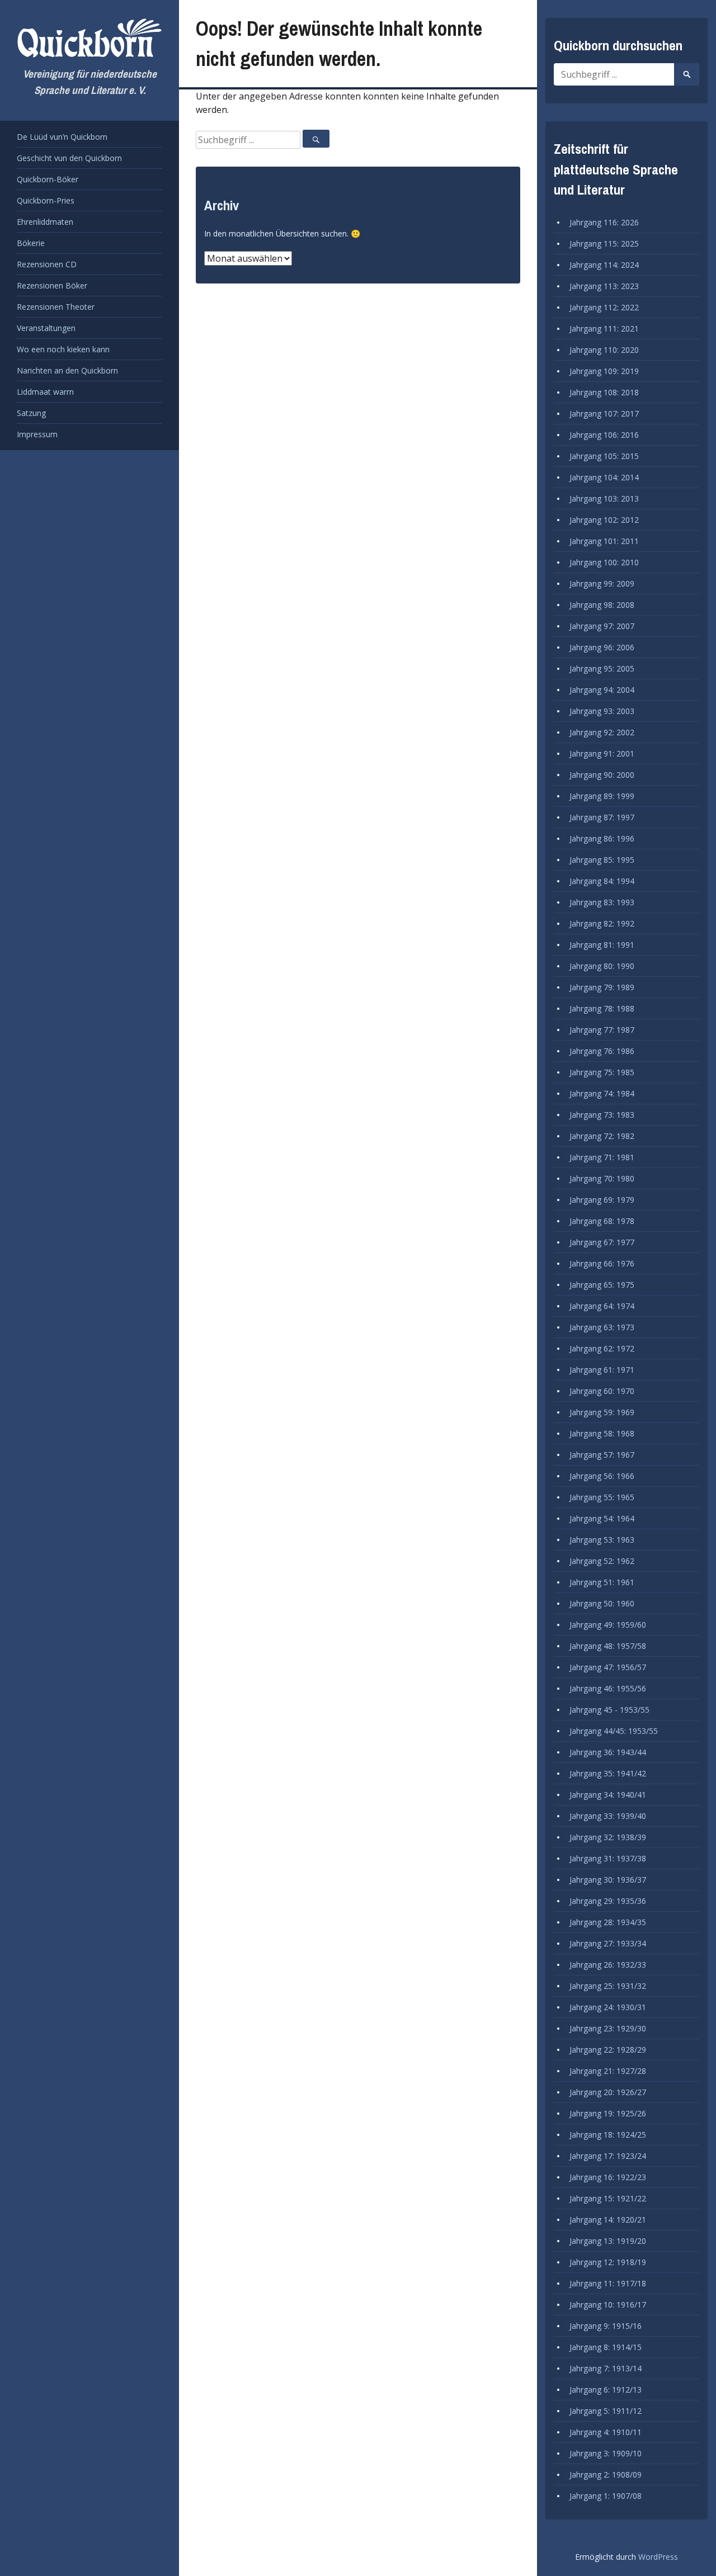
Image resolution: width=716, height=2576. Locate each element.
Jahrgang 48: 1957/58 (608, 1646)
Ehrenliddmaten (45, 222)
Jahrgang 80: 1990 (602, 966)
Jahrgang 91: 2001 (602, 753)
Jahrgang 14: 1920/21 (608, 2220)
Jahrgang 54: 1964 (602, 1518)
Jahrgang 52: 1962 (602, 1561)
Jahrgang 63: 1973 (602, 1327)
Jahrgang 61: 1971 (602, 1370)
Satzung (31, 413)
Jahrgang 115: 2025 (604, 244)
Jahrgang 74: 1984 (602, 1093)
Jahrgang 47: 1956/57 (608, 1667)
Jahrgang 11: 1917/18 (608, 2283)
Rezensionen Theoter (56, 307)
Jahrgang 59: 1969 (602, 1412)
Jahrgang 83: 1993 (602, 902)
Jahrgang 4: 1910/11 (606, 2432)
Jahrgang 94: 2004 (602, 690)
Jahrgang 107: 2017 (604, 413)
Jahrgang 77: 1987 (602, 1030)
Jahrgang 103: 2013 (604, 498)
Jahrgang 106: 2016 (604, 435)
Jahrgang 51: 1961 (602, 1582)
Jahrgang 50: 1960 (602, 1603)
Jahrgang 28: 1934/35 (608, 1922)
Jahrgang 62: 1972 (602, 1348)
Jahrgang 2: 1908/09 (606, 2475)
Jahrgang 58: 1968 (602, 1433)
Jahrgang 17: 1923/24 (608, 2156)
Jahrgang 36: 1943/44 (608, 1752)
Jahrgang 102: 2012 (604, 520)
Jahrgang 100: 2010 (604, 562)
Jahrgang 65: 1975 (602, 1285)
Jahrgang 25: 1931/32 (608, 1986)
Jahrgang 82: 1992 (602, 923)
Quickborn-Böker (48, 179)
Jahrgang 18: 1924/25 (608, 2135)
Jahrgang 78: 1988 (602, 1008)
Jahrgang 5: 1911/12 (606, 2411)
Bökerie (31, 243)
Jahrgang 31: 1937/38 (608, 1858)
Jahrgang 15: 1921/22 (608, 2198)
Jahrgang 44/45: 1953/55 (614, 1731)
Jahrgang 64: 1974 (602, 1306)
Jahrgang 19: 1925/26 (608, 2113)
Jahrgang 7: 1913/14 (606, 2368)
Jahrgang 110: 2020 (604, 350)
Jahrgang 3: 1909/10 (606, 2453)
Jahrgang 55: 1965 (602, 1497)
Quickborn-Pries (46, 200)
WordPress (658, 2557)
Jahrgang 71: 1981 (602, 1157)
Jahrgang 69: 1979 (602, 1200)
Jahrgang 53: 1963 (602, 1540)
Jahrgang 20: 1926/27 (608, 2092)
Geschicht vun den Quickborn (69, 158)
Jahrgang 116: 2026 (604, 222)
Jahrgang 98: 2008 (602, 605)
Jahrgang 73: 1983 (602, 1115)
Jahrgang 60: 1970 (602, 1391)
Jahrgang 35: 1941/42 (608, 1773)
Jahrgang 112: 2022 (604, 307)
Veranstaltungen (46, 328)
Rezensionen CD (47, 264)
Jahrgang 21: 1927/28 (608, 2071)
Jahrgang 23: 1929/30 (608, 2028)
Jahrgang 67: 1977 (602, 1242)
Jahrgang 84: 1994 (602, 881)
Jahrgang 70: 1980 (602, 1178)
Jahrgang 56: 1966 (602, 1476)
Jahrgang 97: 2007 (602, 626)
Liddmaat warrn (45, 392)
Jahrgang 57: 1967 (602, 1455)
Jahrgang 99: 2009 (602, 583)
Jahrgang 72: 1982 (602, 1136)
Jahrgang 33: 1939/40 (608, 1816)
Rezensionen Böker (52, 285)
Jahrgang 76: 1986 (602, 1051)
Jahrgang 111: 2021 (604, 329)
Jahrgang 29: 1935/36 (608, 1901)
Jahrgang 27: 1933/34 (608, 1943)
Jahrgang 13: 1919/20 (608, 2241)
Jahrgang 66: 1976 (602, 1263)
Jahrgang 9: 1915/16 (606, 2326)
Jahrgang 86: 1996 (602, 838)
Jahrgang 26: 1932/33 (608, 1965)
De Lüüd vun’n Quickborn (62, 137)
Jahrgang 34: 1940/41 (608, 1795)
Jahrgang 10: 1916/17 (608, 2305)
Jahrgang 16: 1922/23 (608, 2177)
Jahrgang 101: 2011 (604, 541)
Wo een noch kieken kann (63, 349)
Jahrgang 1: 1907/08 (606, 2496)
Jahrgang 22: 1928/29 (608, 2050)
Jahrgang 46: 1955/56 (608, 1688)
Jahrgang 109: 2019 (604, 371)
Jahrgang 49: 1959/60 (608, 1625)
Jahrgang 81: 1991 (602, 945)
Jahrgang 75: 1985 (602, 1072)
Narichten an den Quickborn (67, 370)
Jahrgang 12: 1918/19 (608, 2262)
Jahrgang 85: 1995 (602, 860)
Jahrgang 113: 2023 (604, 286)
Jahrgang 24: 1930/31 (608, 2007)
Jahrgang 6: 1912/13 (606, 2390)
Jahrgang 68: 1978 (602, 1221)
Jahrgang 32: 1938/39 (608, 1837)
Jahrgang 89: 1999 (602, 796)
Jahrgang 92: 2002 (602, 732)
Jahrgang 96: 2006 (602, 647)
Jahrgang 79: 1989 (602, 987)
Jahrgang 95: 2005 (602, 668)
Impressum (37, 434)
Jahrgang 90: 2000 (602, 775)
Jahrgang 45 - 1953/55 (609, 1710)
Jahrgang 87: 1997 (602, 817)
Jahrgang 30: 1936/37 (608, 1880)
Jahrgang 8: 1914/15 (606, 2347)
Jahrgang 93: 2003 (602, 711)
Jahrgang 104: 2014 (604, 477)
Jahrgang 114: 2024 (604, 265)
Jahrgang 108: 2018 (604, 392)
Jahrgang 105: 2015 (604, 456)
